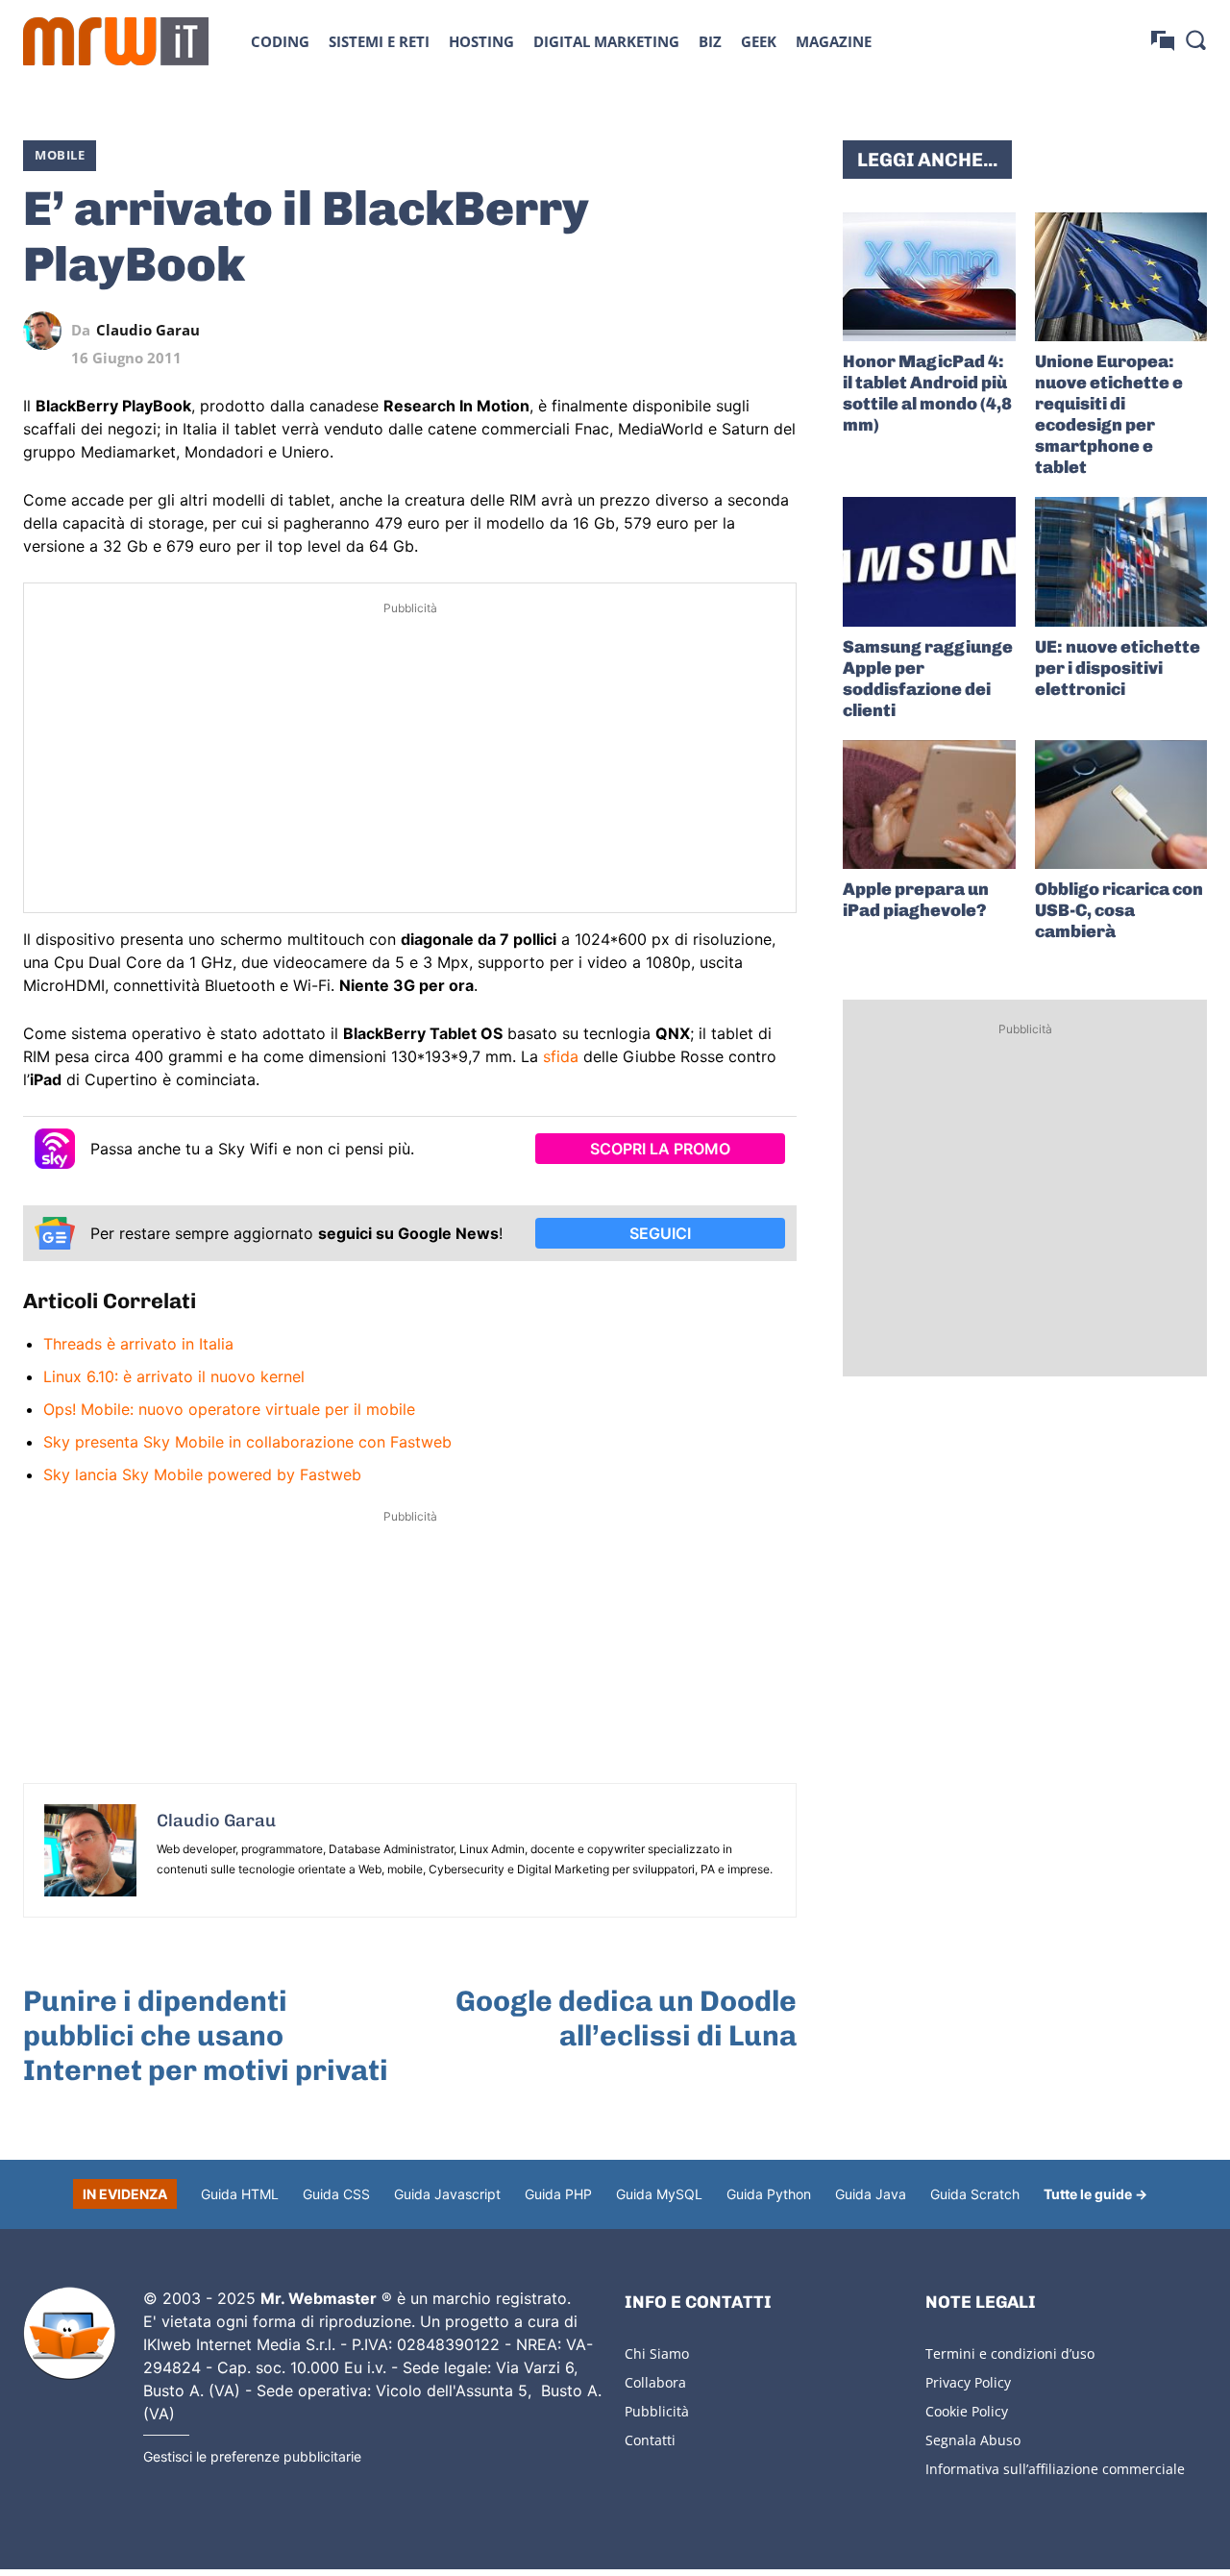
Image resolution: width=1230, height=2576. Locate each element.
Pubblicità (657, 2411)
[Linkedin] (645, 331)
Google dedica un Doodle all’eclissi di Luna (626, 2019)
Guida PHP (558, 2194)
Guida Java (871, 2194)
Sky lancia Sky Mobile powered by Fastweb (202, 1474)
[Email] (777, 331)
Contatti (650, 2440)
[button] (1195, 39)
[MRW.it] (116, 41)
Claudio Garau (148, 330)
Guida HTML (240, 2194)
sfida (561, 1056)
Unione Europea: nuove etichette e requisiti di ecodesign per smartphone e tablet (1109, 414)
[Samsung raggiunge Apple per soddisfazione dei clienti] (929, 561)
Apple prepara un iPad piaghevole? (916, 900)
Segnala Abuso (973, 2440)
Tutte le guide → (1095, 2194)
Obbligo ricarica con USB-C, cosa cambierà (1119, 910)
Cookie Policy (967, 2411)
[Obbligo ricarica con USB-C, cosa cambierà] (1121, 805)
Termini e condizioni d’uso (1010, 2353)
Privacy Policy (968, 2382)
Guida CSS (336, 2194)
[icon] (1163, 41)
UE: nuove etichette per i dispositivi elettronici (1118, 668)
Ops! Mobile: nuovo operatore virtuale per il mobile (229, 1409)
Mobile (60, 155)
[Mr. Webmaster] (69, 2334)
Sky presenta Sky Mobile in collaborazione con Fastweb (247, 1442)
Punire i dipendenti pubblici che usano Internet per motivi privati (206, 2036)
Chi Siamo (657, 2353)
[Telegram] (733, 331)
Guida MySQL (659, 2194)
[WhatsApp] (689, 331)
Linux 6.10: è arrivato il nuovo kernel (174, 1376)
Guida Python (769, 2194)
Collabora (655, 2382)
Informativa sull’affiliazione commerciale (1055, 2469)
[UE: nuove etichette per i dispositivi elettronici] (1121, 561)
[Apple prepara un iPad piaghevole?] (929, 805)
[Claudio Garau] (47, 331)
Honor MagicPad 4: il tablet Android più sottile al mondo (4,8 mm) (927, 393)
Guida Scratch (975, 2194)
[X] (601, 331)
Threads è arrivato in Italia (138, 1344)
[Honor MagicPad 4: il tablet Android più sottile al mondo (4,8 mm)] (929, 277)
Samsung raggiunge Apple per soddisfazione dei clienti (928, 679)
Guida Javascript (447, 2194)
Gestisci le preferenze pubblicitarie (252, 2456)
